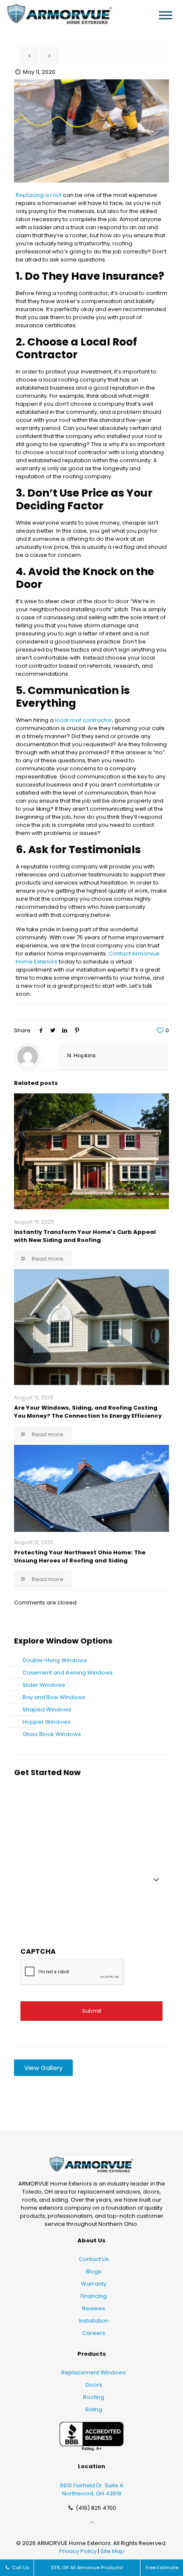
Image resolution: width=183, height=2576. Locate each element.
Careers (94, 2333)
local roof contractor (83, 720)
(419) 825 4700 (95, 2508)
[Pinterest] (77, 1030)
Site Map (112, 2551)
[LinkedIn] (65, 1030)
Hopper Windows (47, 1722)
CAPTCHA (38, 1951)
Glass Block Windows (52, 1734)
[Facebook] (41, 1030)
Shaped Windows (47, 1709)
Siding (94, 2409)
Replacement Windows (94, 2372)
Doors (94, 2385)
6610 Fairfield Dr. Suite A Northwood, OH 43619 (92, 2489)
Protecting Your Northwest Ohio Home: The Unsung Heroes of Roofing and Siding (80, 1556)
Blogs (94, 2271)
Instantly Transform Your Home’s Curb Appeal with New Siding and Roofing (85, 1236)
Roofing (94, 2397)
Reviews (94, 2308)
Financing (94, 2296)
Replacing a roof (39, 195)
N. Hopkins (81, 1055)
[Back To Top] (91, 2523)
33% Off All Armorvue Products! (87, 2568)
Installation (94, 2321)
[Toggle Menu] (166, 15)
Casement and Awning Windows (68, 1673)
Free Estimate (162, 2568)
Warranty (94, 2284)
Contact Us (94, 2259)
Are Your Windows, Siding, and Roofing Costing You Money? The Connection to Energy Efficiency (88, 1412)
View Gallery (43, 2068)
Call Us (20, 2568)
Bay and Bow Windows (54, 1697)
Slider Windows (44, 1685)
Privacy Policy (78, 2551)
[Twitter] (53, 1030)
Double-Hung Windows (55, 1660)
